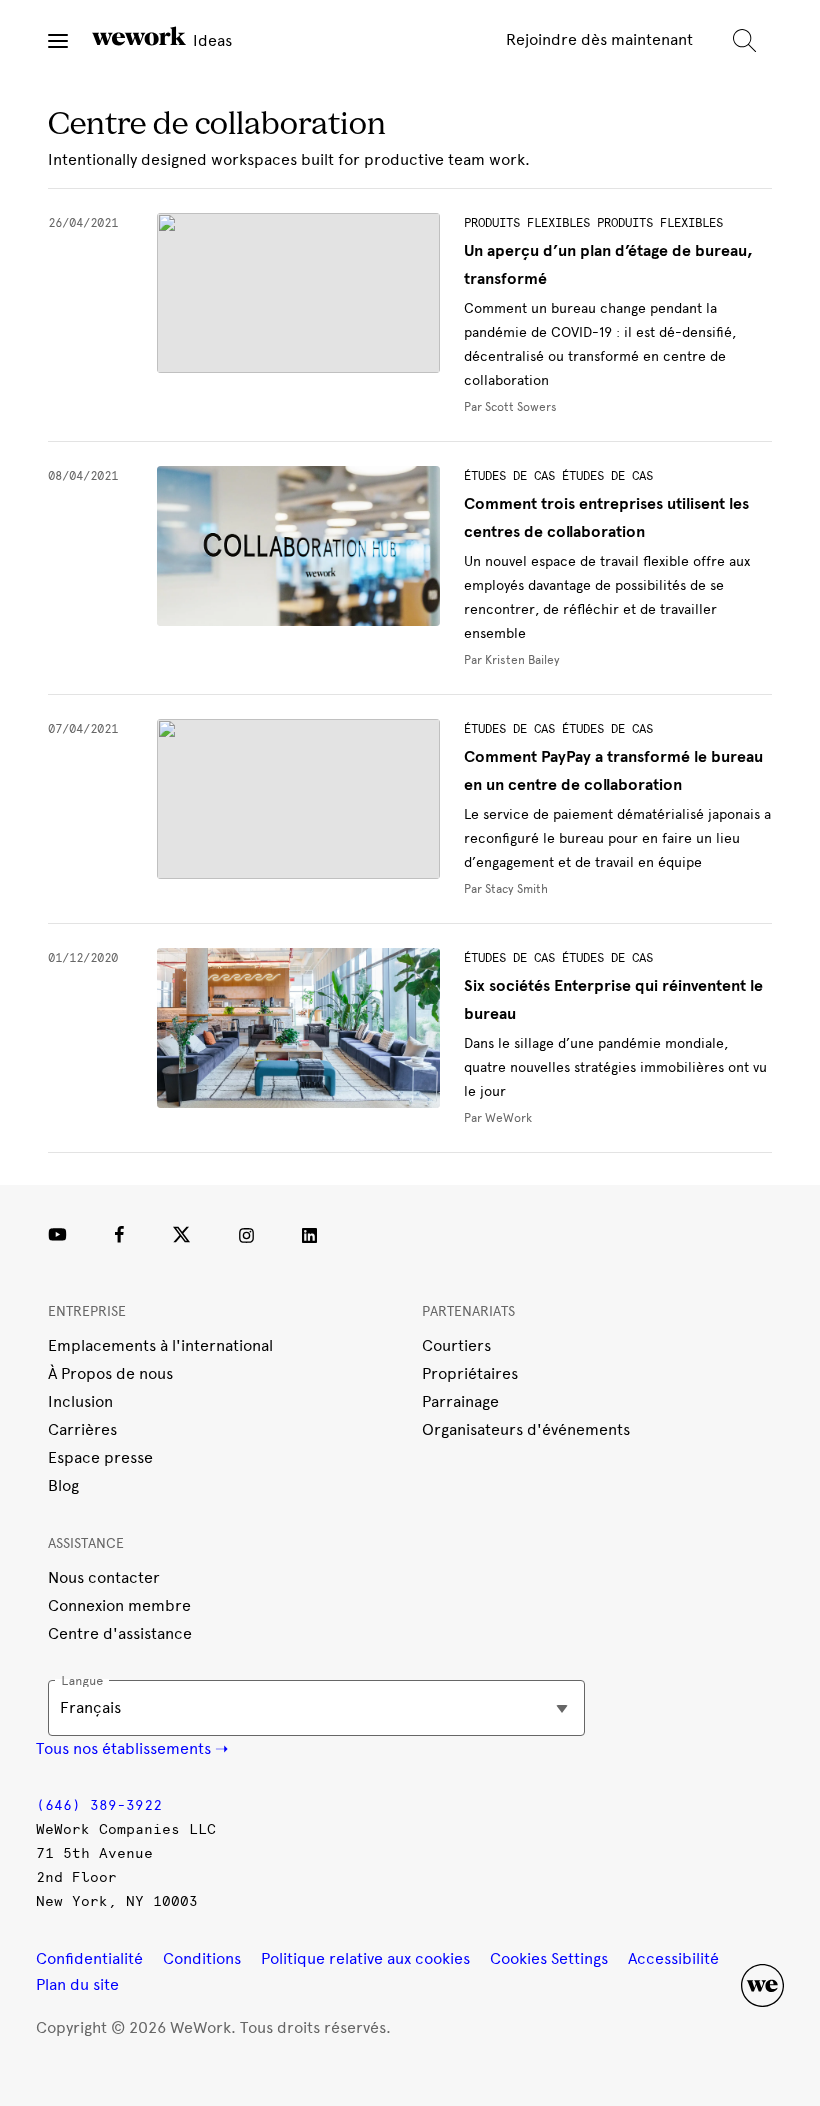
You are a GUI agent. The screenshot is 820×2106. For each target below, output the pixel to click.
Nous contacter (104, 1577)
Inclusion (80, 1401)
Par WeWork (498, 1118)
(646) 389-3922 (99, 1805)
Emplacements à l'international (160, 1345)
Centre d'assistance (120, 1633)
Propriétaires (470, 1373)
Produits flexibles (527, 223)
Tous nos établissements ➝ (132, 1748)
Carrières (82, 1429)
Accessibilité (673, 1958)
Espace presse (100, 1457)
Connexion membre (119, 1605)
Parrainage (460, 1401)
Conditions (202, 1958)
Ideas (210, 40)
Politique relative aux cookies (365, 1958)
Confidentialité (89, 1958)
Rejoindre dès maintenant (599, 39)
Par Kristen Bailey (512, 660)
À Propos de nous (110, 1373)
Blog (63, 1485)
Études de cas (509, 476)
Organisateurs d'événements (526, 1429)
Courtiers (456, 1345)
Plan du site (77, 1984)
